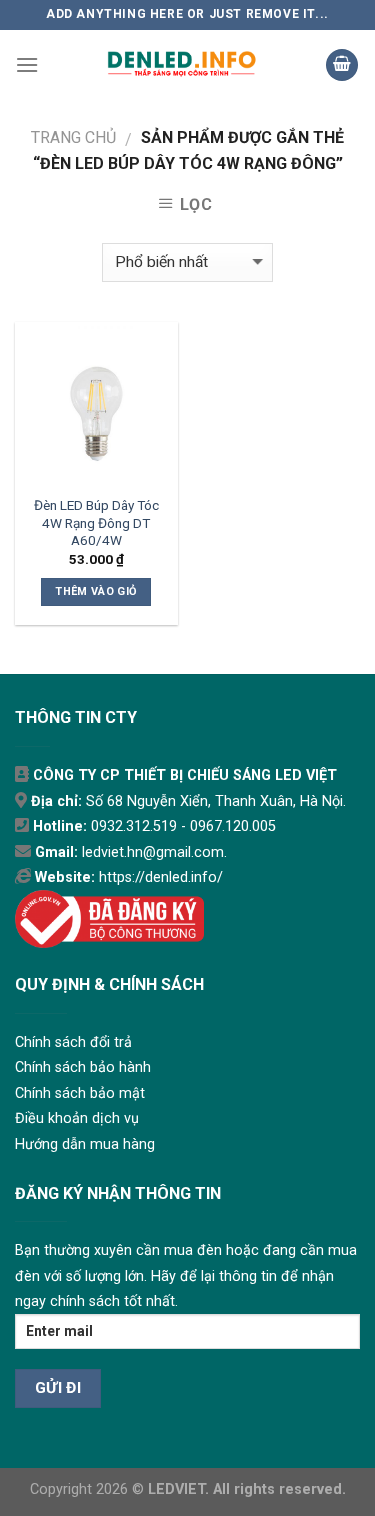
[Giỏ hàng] (342, 65)
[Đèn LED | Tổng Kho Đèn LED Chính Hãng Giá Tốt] (182, 65)
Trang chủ (73, 137)
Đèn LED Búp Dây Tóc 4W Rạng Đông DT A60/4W (96, 522)
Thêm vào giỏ (96, 591)
